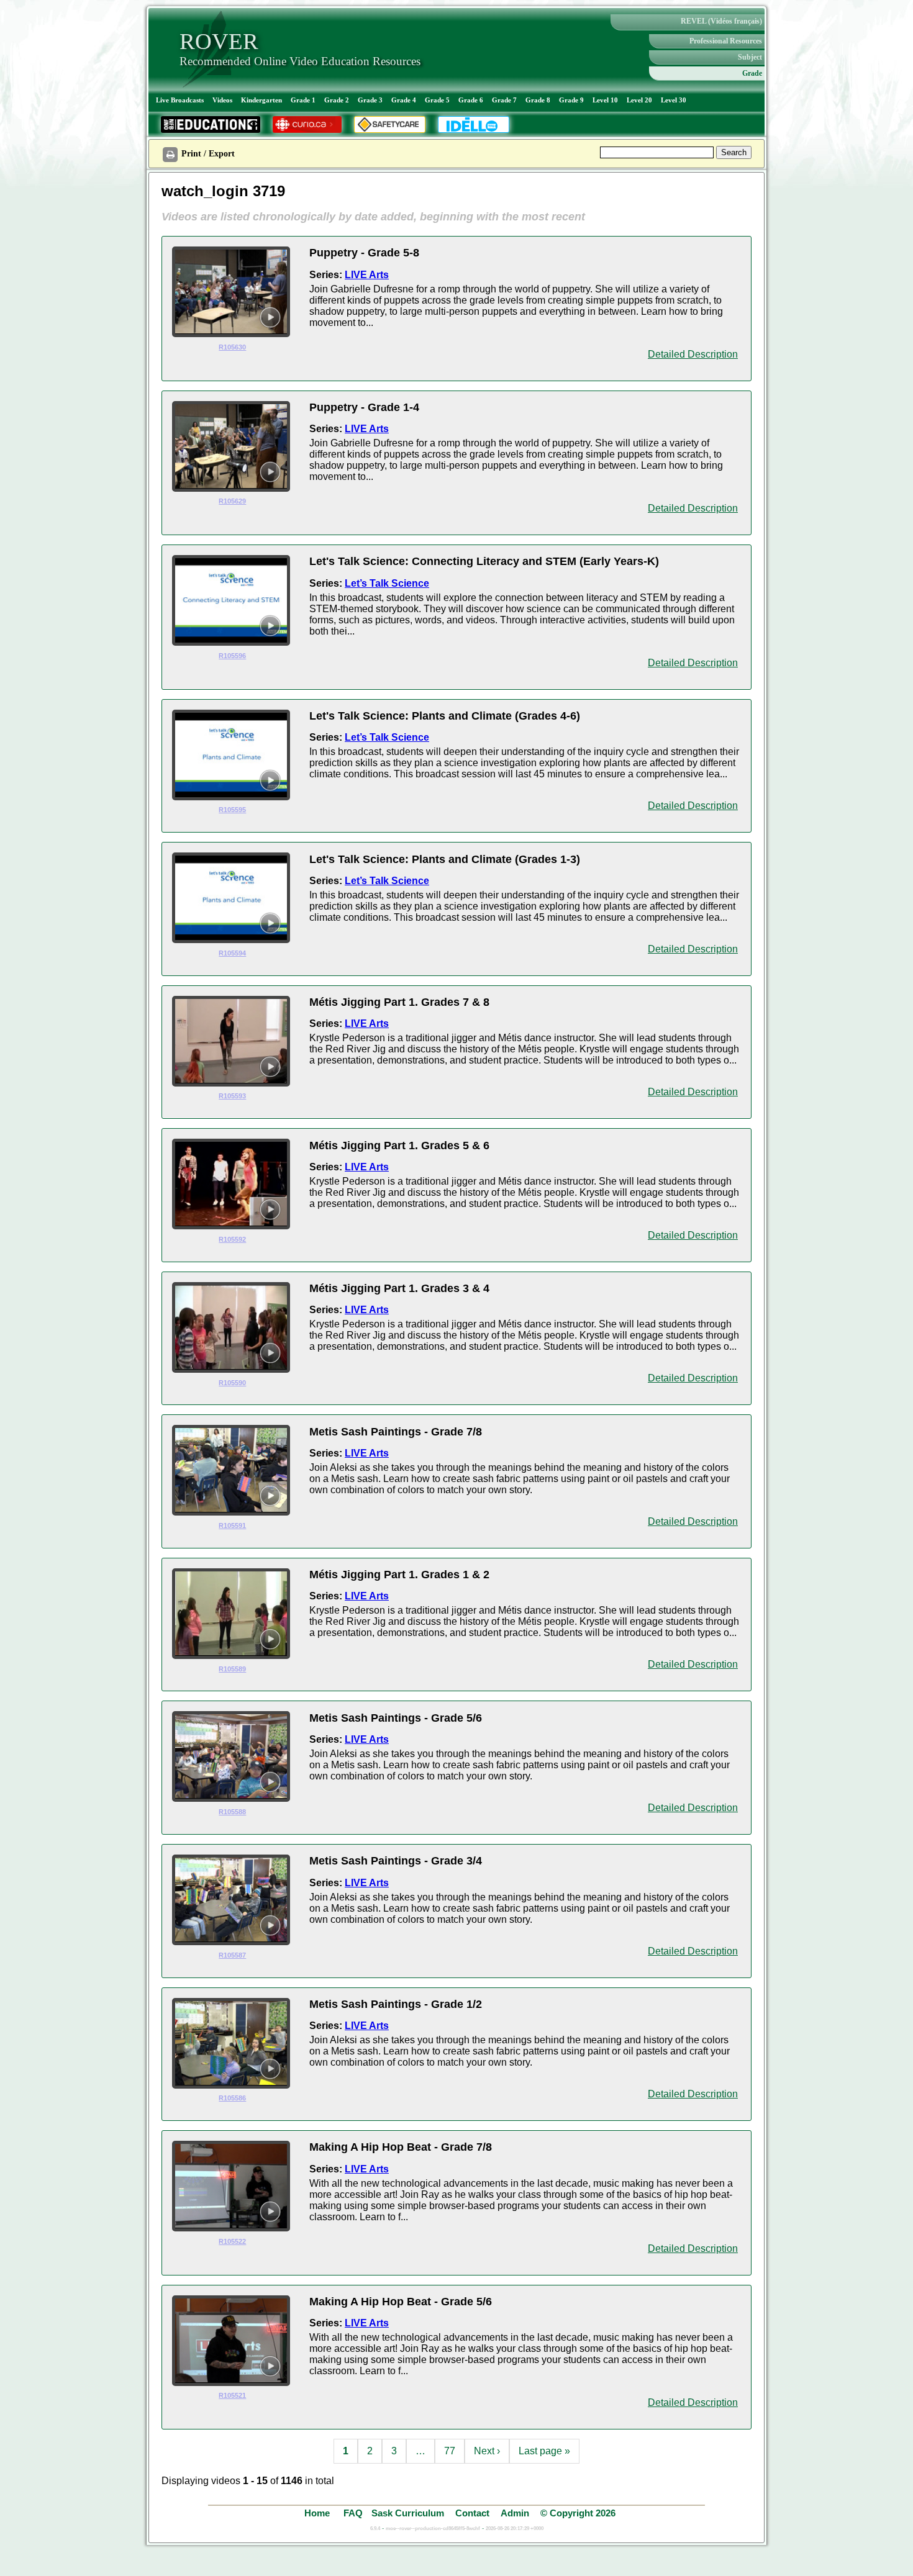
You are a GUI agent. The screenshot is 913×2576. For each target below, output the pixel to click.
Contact (472, 2513)
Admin (515, 2513)
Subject (750, 57)
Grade (752, 73)
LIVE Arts (367, 275)
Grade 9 (571, 100)
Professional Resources (726, 41)
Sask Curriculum (408, 2513)
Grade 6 (471, 100)
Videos (222, 100)
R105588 (232, 1812)
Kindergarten (261, 100)
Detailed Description (693, 354)
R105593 (232, 1096)
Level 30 (674, 100)
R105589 (232, 1669)
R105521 (232, 2395)
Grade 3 (370, 100)
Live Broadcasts (180, 100)
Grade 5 (437, 100)
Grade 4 (404, 100)
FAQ (353, 2513)
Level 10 (605, 100)
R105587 (232, 1955)
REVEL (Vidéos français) (721, 21)
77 (450, 2451)
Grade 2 (337, 100)
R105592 (232, 1239)
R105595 (232, 810)
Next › (487, 2451)
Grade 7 (504, 100)
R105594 (232, 953)
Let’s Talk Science (387, 583)
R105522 (232, 2241)
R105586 (232, 2098)
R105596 (232, 656)
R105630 (232, 347)
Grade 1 (303, 100)
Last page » (544, 2451)
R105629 (232, 501)
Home (318, 2513)
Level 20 (639, 100)
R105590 (232, 1383)
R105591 (232, 1525)
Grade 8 (538, 100)
